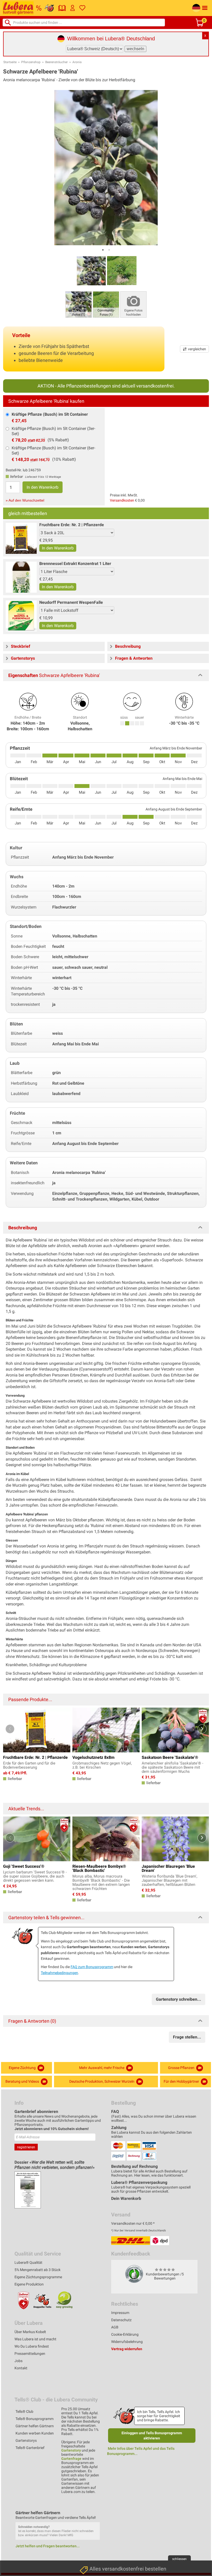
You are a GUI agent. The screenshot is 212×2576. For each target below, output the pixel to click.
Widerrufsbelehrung (127, 2342)
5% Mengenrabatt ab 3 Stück (37, 2270)
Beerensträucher (56, 62)
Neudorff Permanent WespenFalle (71, 602)
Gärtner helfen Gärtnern (35, 2426)
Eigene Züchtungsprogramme (38, 2277)
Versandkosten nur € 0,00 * (133, 2223)
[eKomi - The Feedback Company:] (134, 2274)
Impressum (120, 2313)
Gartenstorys (26, 2440)
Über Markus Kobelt (30, 2332)
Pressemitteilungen (30, 2354)
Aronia (77, 62)
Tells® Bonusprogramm (35, 2419)
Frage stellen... (187, 2037)
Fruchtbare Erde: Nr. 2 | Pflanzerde (72, 525)
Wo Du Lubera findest (32, 2346)
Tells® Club (24, 2411)
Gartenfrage (71, 2459)
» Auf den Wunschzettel (25, 500)
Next (202, 1729)
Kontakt (21, 2368)
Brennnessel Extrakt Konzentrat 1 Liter (75, 564)
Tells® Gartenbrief (30, 2448)
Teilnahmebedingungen (59, 1973)
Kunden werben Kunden (35, 2433)
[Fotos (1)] (79, 304)
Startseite (10, 62)
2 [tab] (109, 250)
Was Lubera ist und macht (35, 2339)
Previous (10, 1729)
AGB (115, 2327)
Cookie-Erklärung (125, 2334)
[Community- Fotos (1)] (106, 304)
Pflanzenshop (31, 62)
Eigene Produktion (29, 2284)
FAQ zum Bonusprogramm (92, 1967)
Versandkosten (122, 500)
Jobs (18, 2361)
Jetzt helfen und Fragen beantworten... (48, 2546)
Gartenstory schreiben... (179, 1999)
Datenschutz (121, 2320)
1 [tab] (103, 250)
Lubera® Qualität (28, 2262)
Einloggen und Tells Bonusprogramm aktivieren (152, 2436)
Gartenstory (71, 2450)
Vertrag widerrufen (127, 2349)
